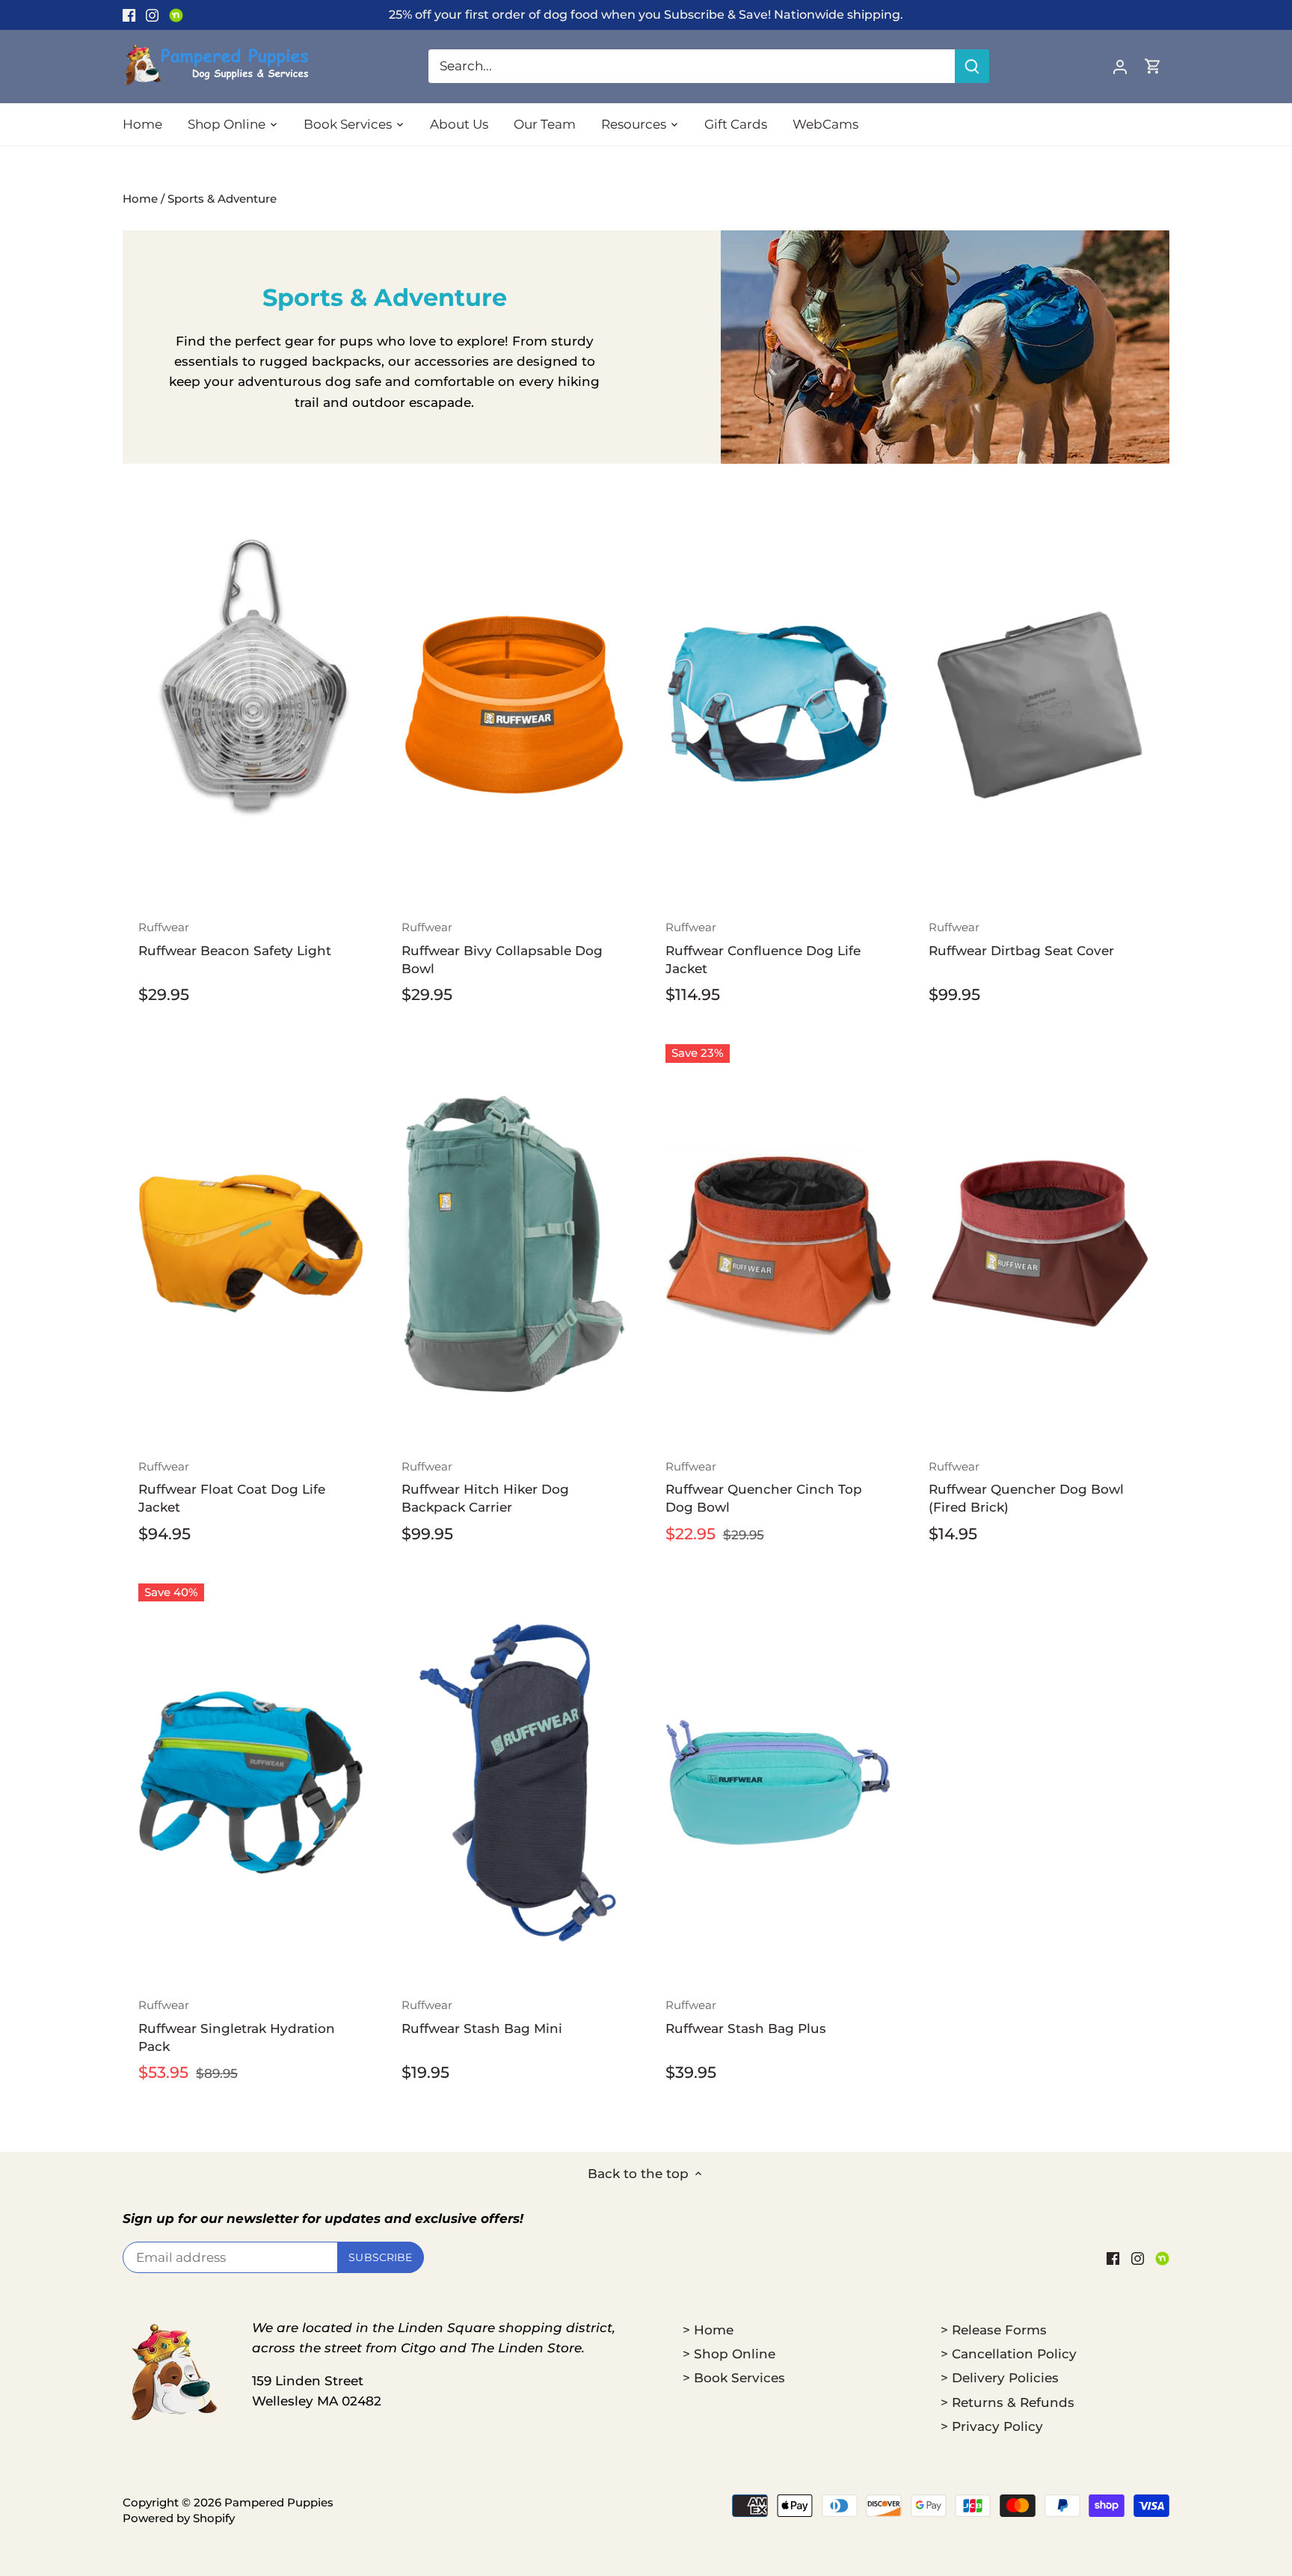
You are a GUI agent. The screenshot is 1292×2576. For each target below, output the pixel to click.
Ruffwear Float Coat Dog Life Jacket (232, 1487)
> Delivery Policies (1000, 2378)
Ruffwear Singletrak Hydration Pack (237, 2026)
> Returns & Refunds (1008, 2402)
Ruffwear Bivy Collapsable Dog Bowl (502, 948)
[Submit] (972, 66)
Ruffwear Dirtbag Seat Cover (1021, 939)
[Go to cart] (1153, 66)
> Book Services (734, 2378)
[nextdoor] (176, 15)
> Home (708, 2330)
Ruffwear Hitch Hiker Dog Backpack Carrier (485, 1487)
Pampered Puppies (279, 2502)
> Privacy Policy (992, 2426)
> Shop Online (729, 2354)
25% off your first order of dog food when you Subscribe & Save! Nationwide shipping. (646, 14)
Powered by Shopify (179, 2518)
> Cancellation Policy (1009, 2354)
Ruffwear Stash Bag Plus (746, 2017)
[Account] (1120, 66)
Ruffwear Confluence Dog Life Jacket (763, 948)
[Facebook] (129, 15)
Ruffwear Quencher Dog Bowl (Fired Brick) (1026, 1487)
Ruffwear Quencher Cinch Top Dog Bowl (764, 1487)
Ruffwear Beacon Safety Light (235, 939)
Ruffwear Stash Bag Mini (482, 2017)
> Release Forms (994, 2330)
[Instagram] (152, 15)
